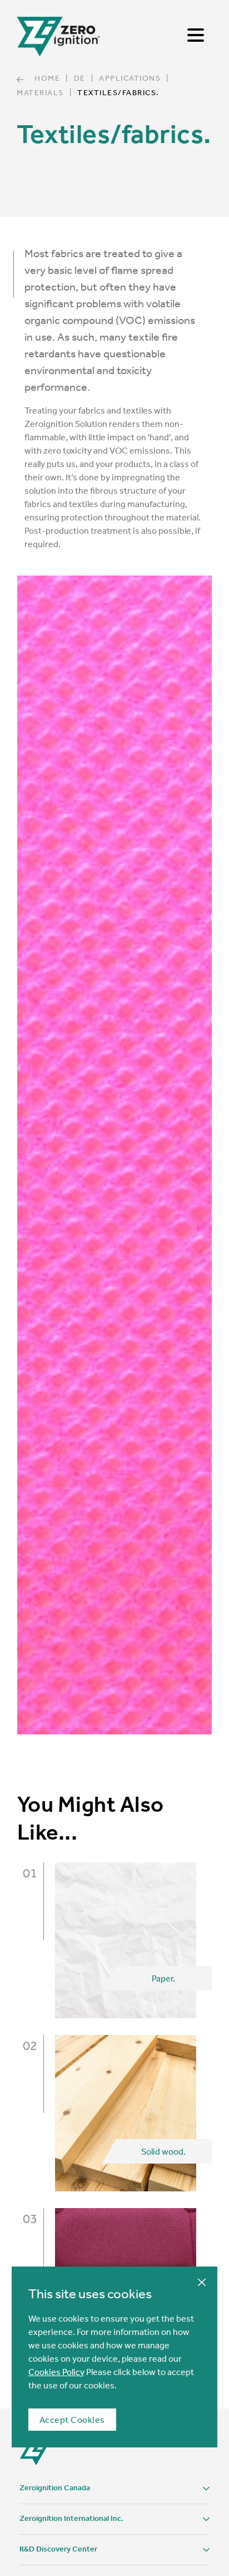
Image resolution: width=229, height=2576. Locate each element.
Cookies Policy (56, 2372)
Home (47, 78)
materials (40, 92)
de (80, 78)
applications (130, 78)
